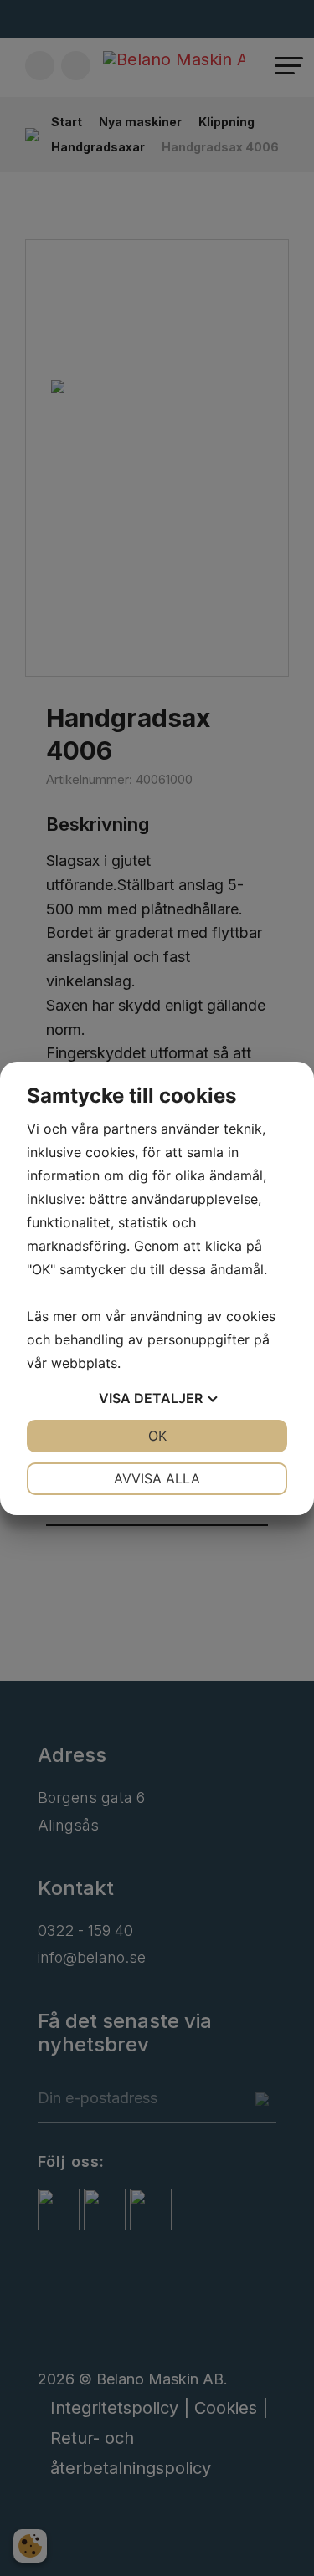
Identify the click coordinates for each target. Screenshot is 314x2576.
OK (157, 1436)
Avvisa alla (157, 1478)
